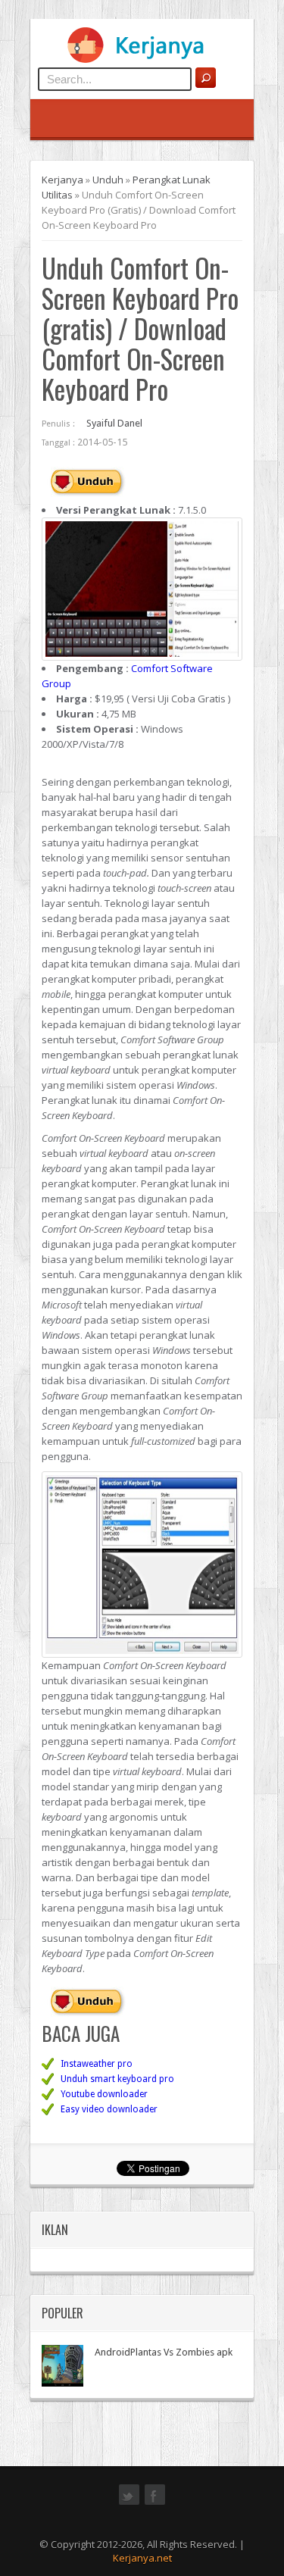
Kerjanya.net (142, 2558)
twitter (129, 2503)
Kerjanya (62, 180)
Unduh (108, 180)
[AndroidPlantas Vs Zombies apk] (62, 2366)
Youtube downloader (104, 2094)
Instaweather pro (97, 2064)
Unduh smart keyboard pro (117, 2079)
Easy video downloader (109, 2109)
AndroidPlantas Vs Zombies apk (164, 2352)
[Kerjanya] (142, 60)
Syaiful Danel (114, 423)
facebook (155, 2503)
